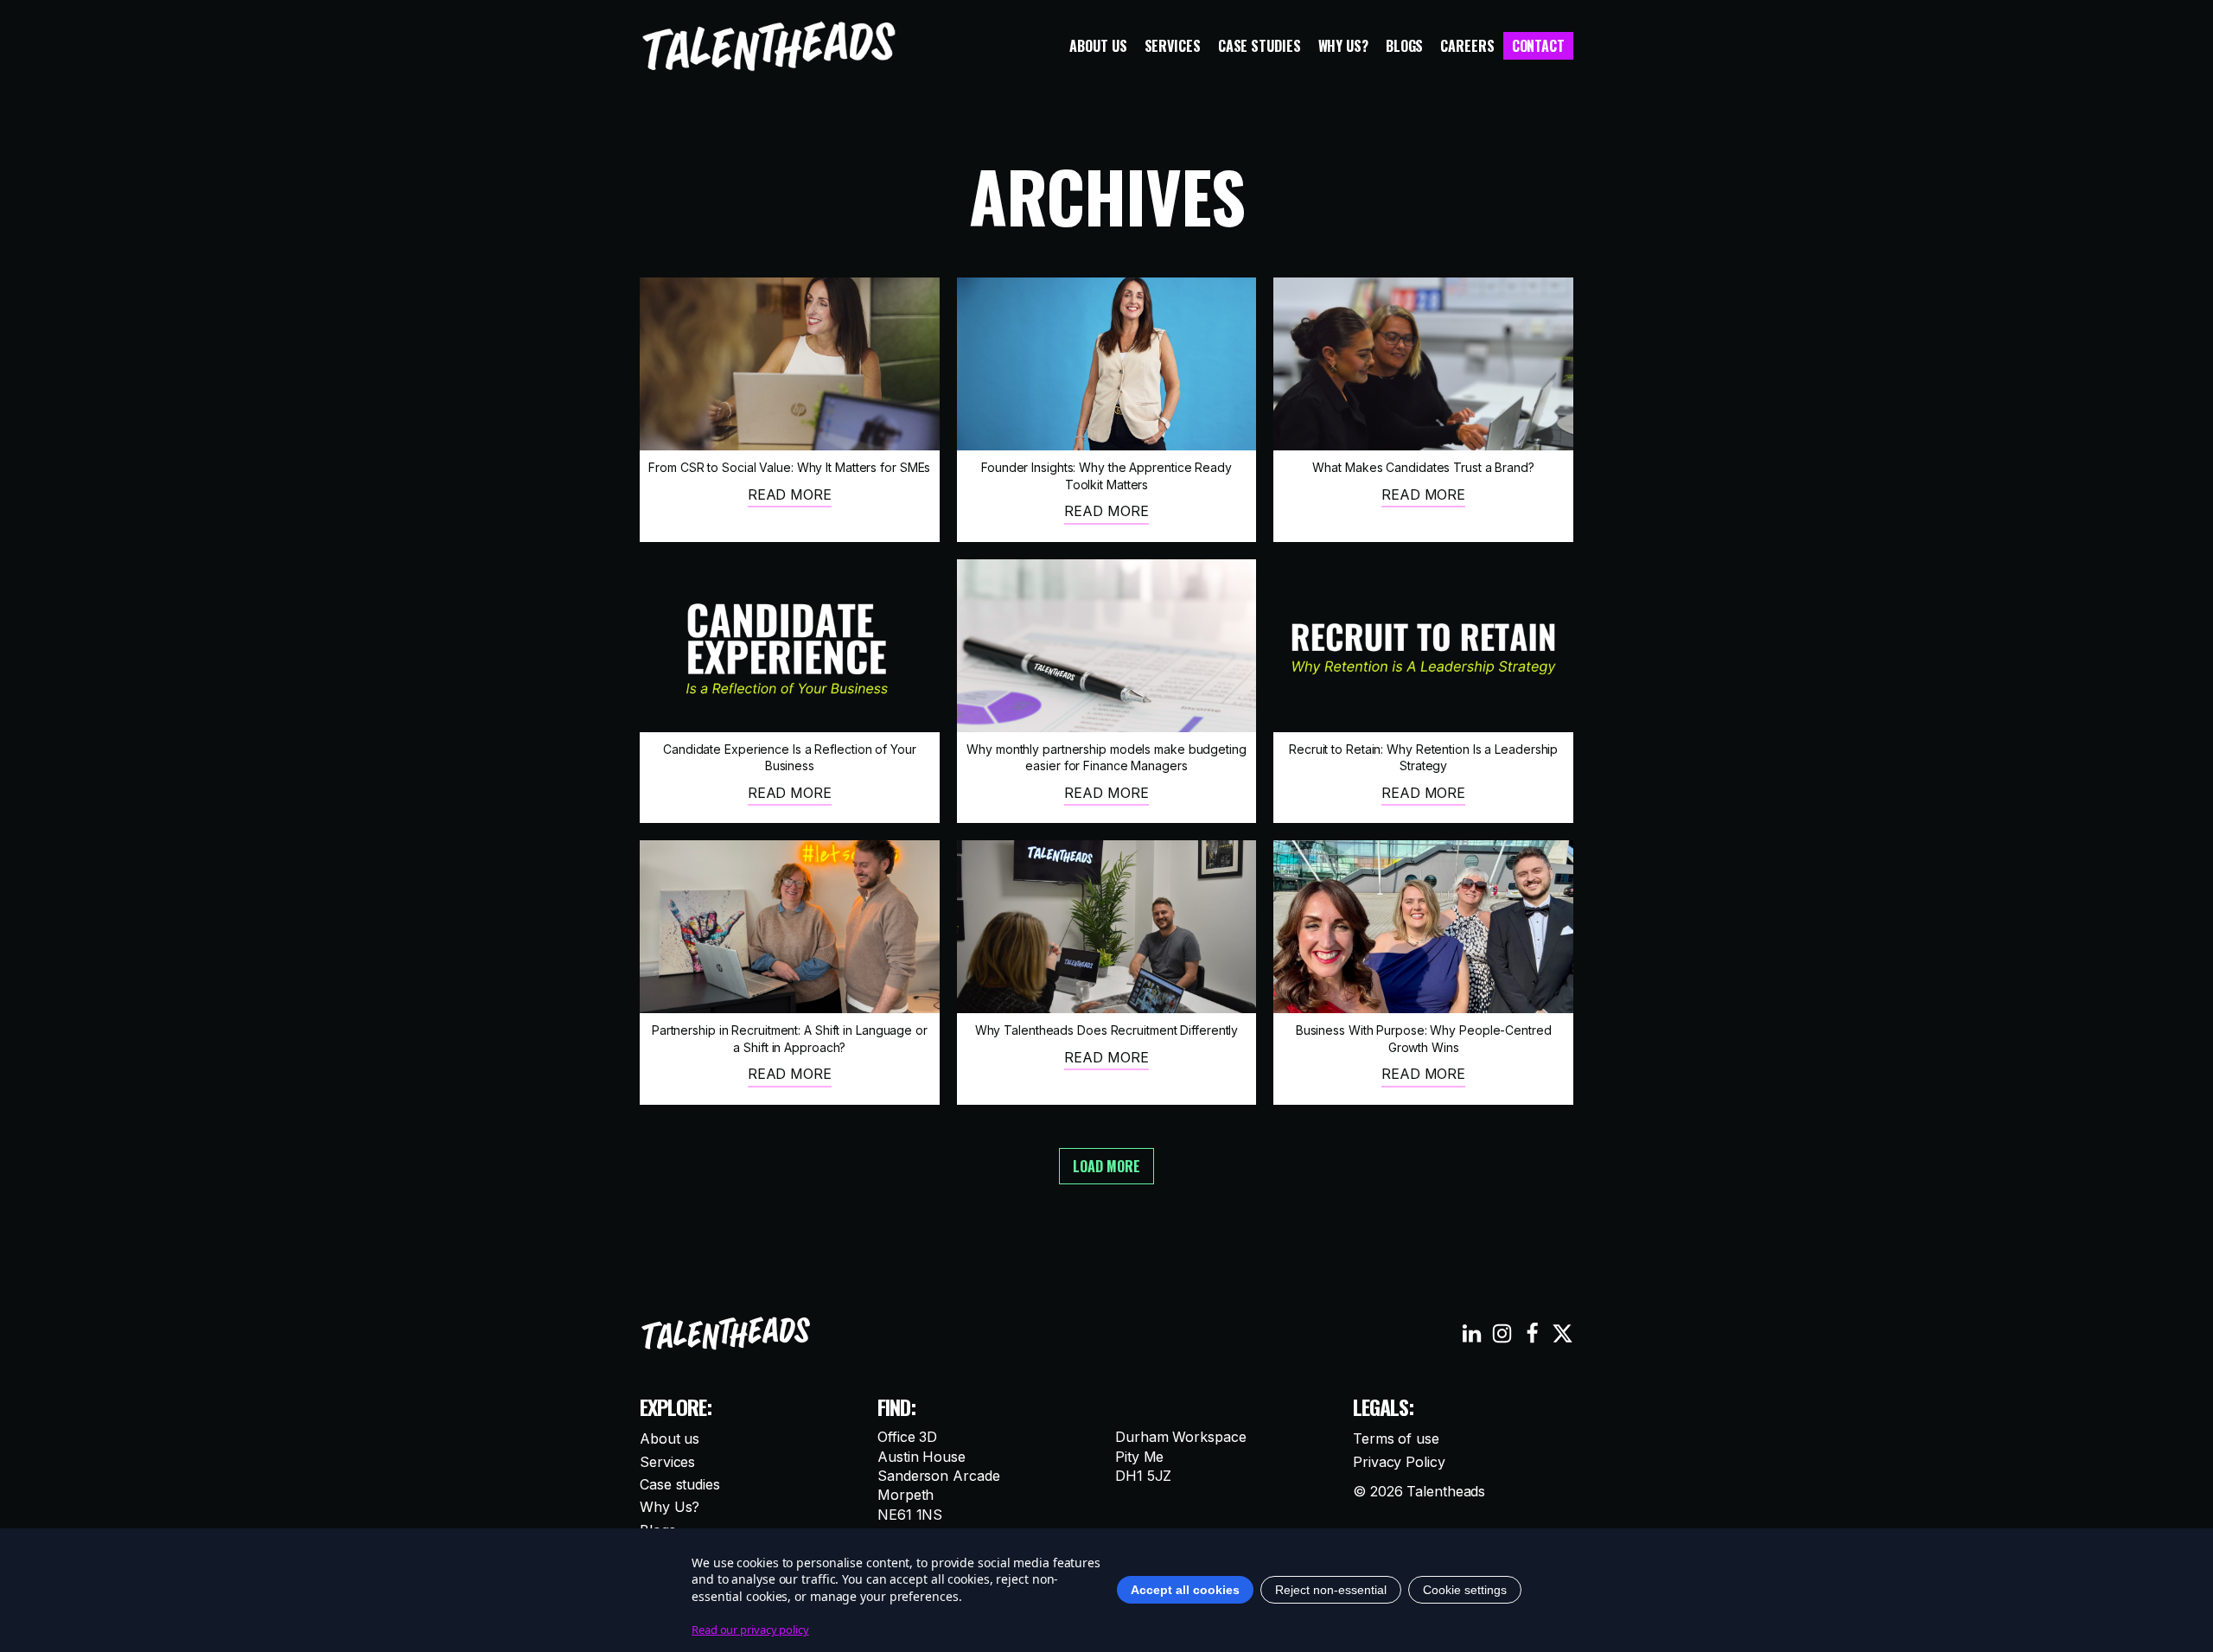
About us (1098, 46)
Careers (1467, 46)
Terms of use (1396, 1438)
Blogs (1405, 46)
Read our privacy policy (750, 1630)
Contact (1538, 46)
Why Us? (1343, 46)
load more (1106, 1166)
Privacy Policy (1399, 1462)
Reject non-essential (1331, 1590)
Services (1173, 46)
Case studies (1260, 46)
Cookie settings (1465, 1590)
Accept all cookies (1185, 1590)
